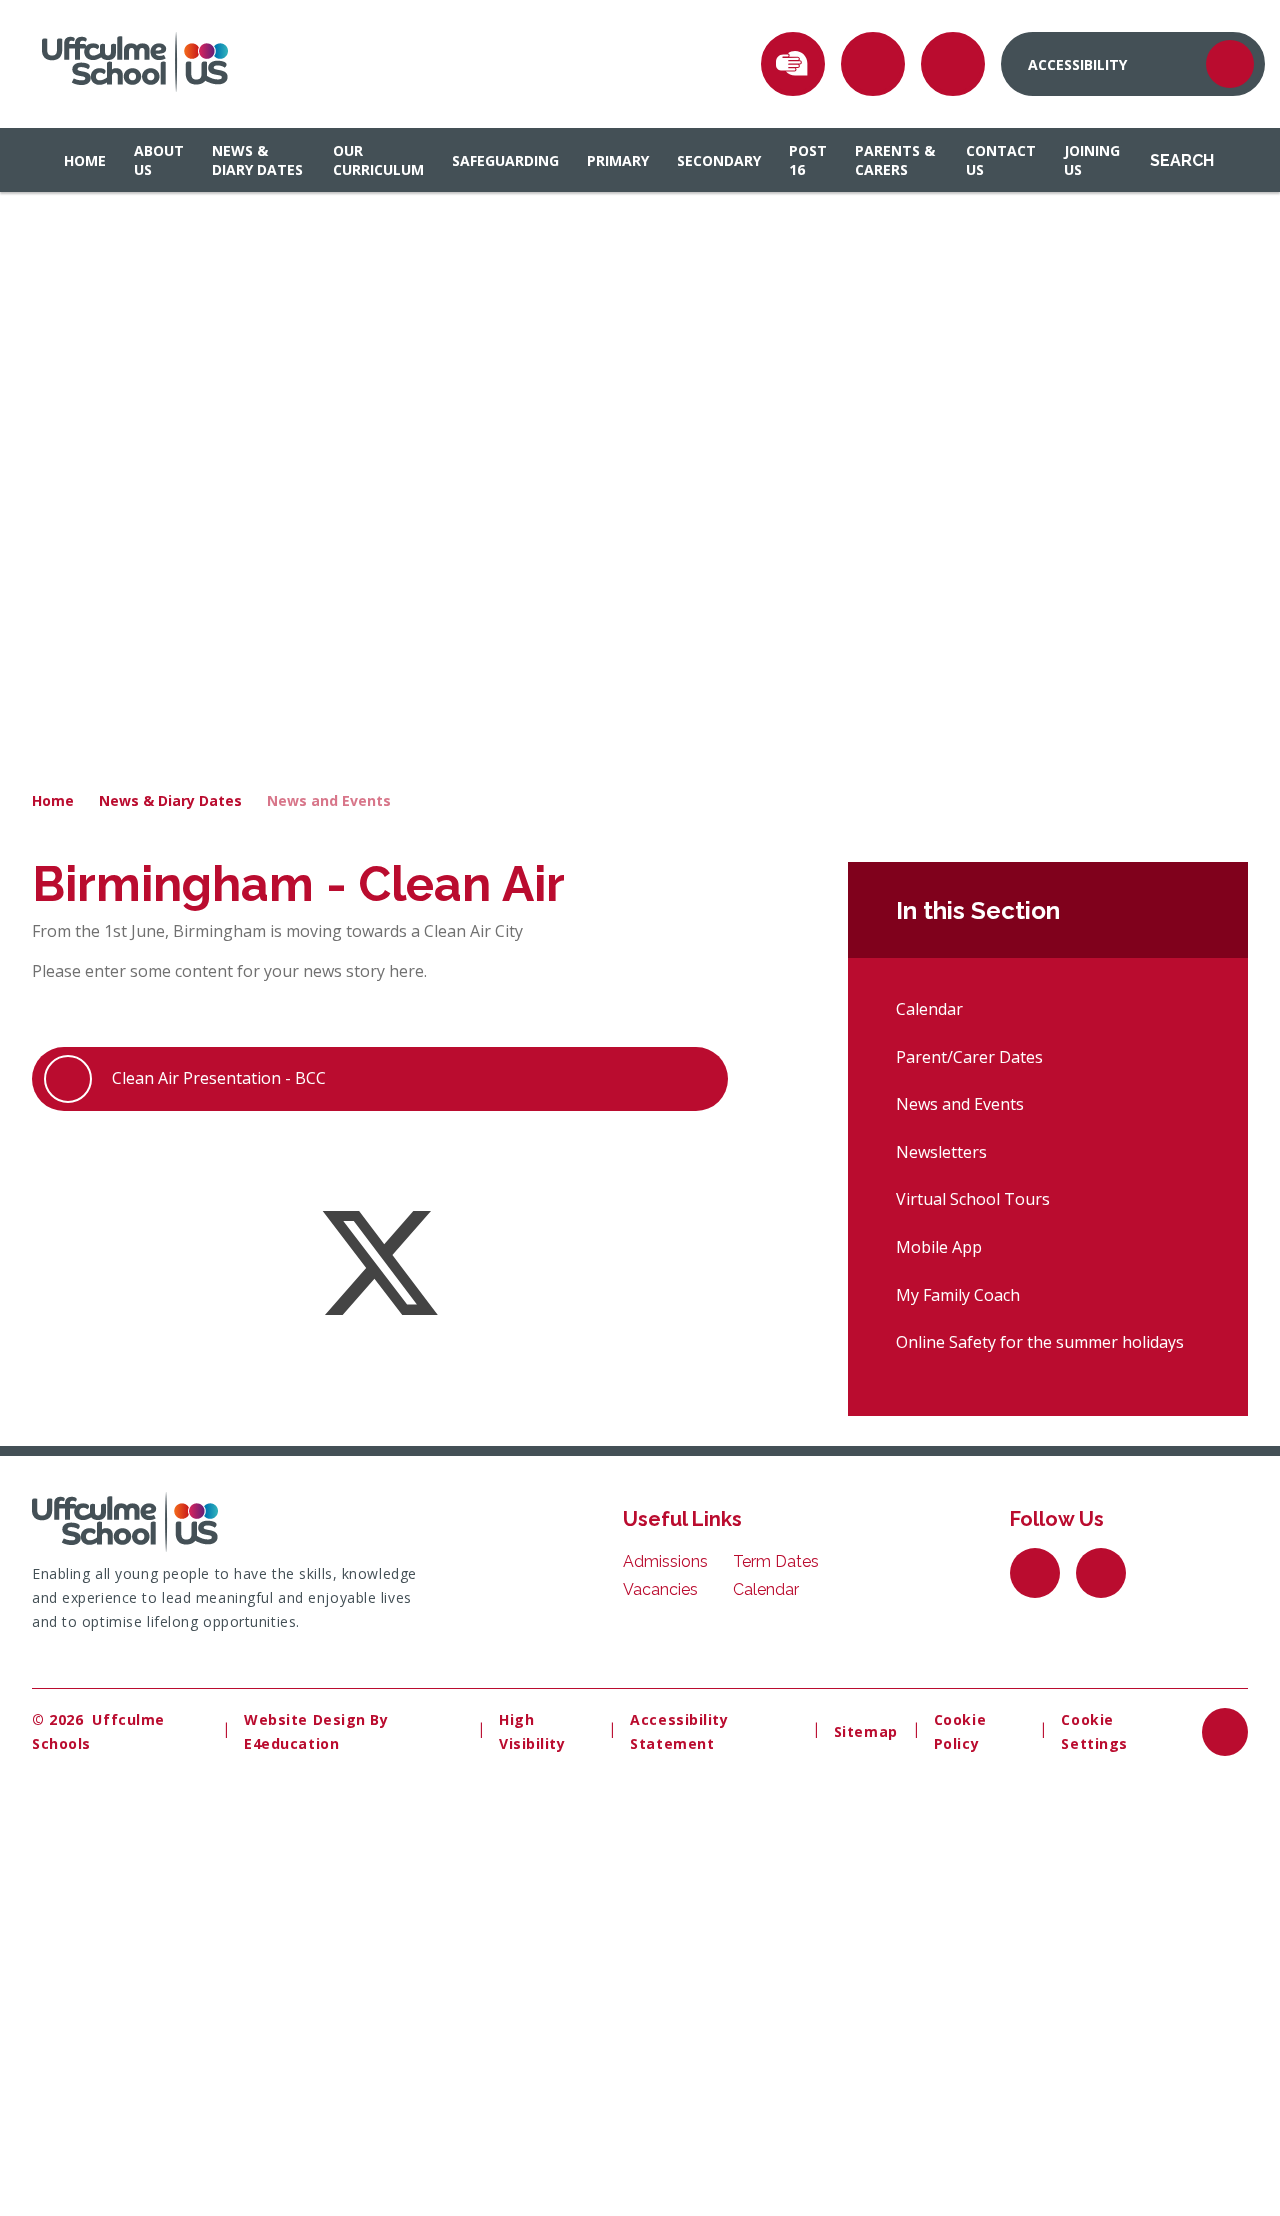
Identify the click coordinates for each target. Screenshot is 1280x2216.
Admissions (665, 1561)
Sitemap (866, 1731)
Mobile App (939, 1247)
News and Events (329, 800)
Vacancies (660, 1589)
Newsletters (941, 1152)
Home (53, 800)
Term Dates (776, 1561)
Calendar (929, 1009)
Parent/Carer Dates (969, 1057)
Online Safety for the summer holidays (1040, 1342)
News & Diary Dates (170, 800)
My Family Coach (958, 1295)
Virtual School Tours (973, 1199)
